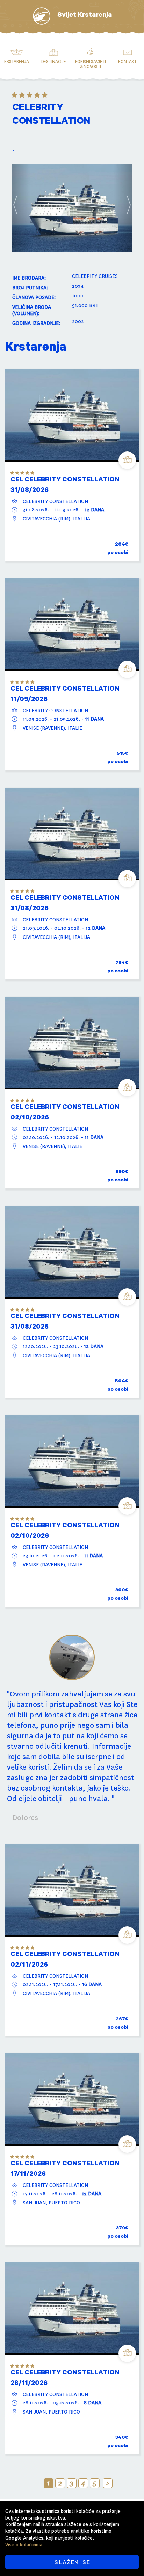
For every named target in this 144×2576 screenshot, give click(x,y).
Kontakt (127, 62)
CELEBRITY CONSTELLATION (55, 501)
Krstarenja (16, 62)
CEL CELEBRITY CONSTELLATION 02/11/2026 (65, 1960)
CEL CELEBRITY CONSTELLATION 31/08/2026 (65, 486)
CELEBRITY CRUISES (95, 276)
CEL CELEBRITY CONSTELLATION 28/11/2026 (65, 2379)
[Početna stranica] (42, 16)
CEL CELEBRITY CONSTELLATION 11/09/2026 (65, 695)
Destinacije (54, 62)
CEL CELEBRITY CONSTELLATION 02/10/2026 (65, 1113)
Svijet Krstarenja (85, 16)
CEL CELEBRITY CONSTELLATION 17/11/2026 (65, 2170)
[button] (21, 208)
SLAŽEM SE (72, 2562)
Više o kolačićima (24, 2545)
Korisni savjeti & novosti (91, 64)
